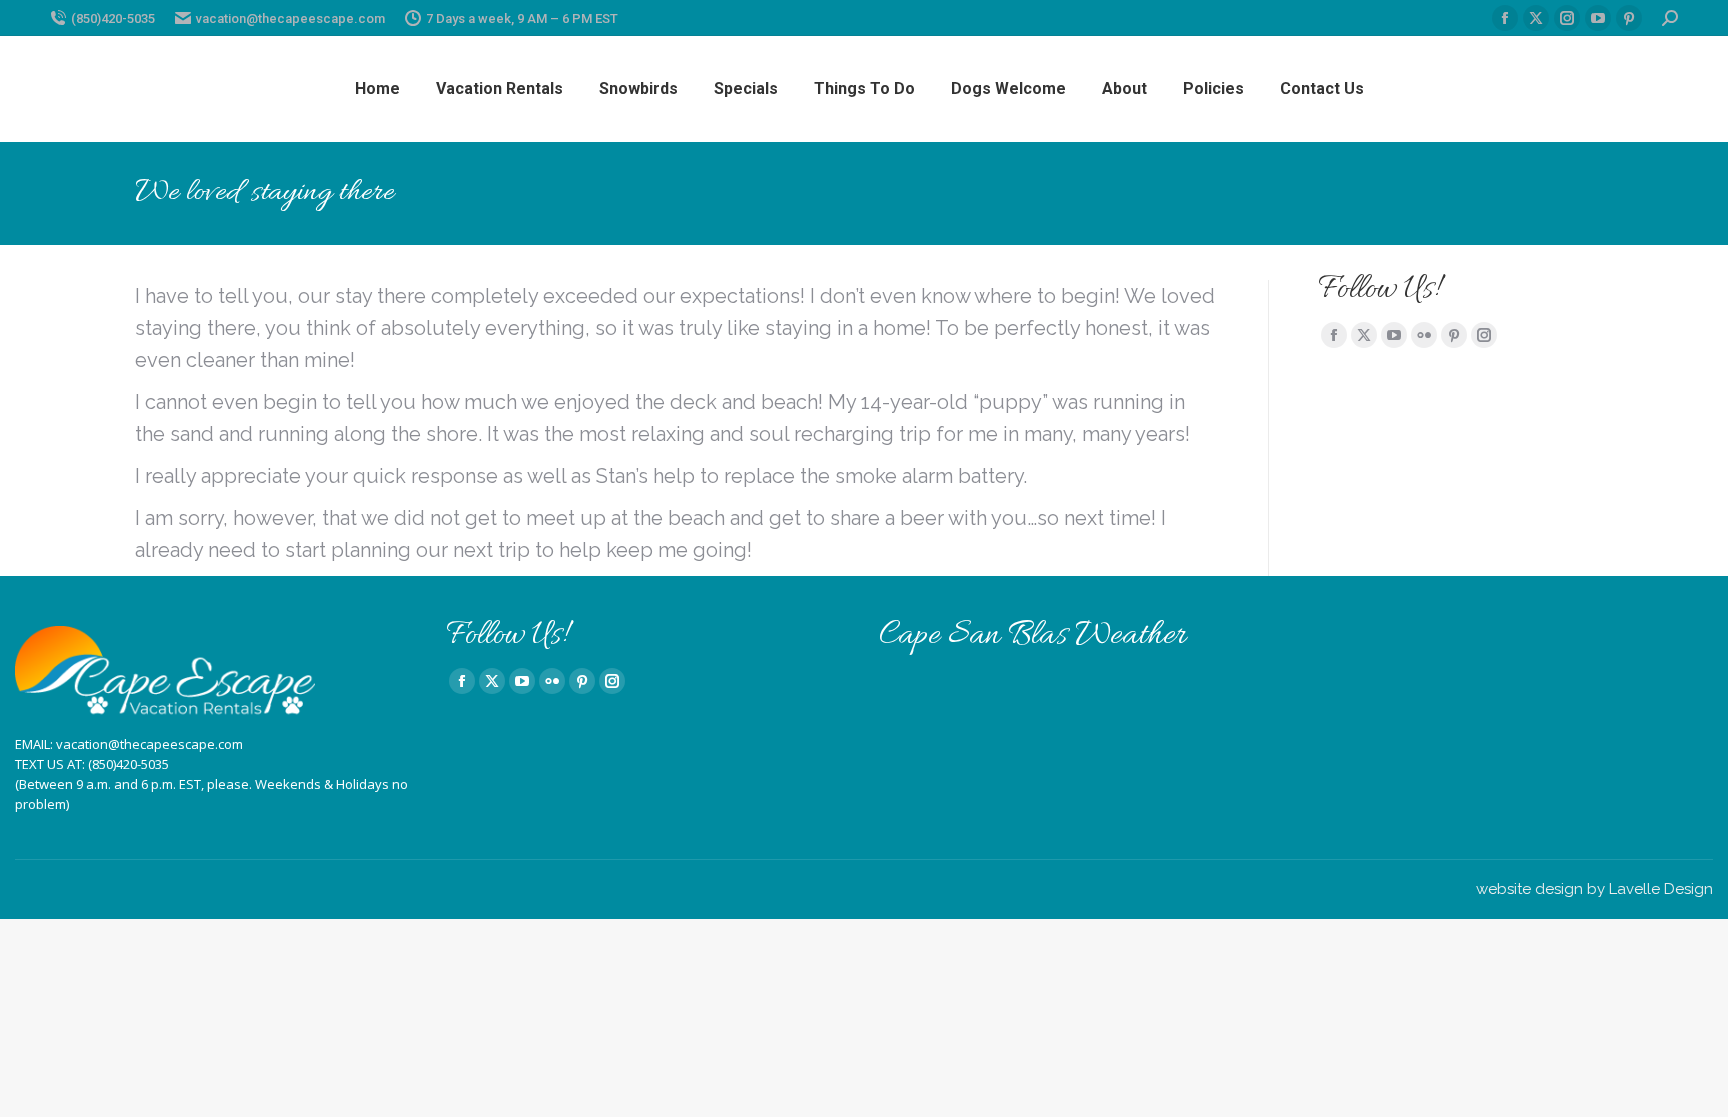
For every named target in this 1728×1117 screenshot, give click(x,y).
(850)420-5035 (113, 18)
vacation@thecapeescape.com (290, 18)
